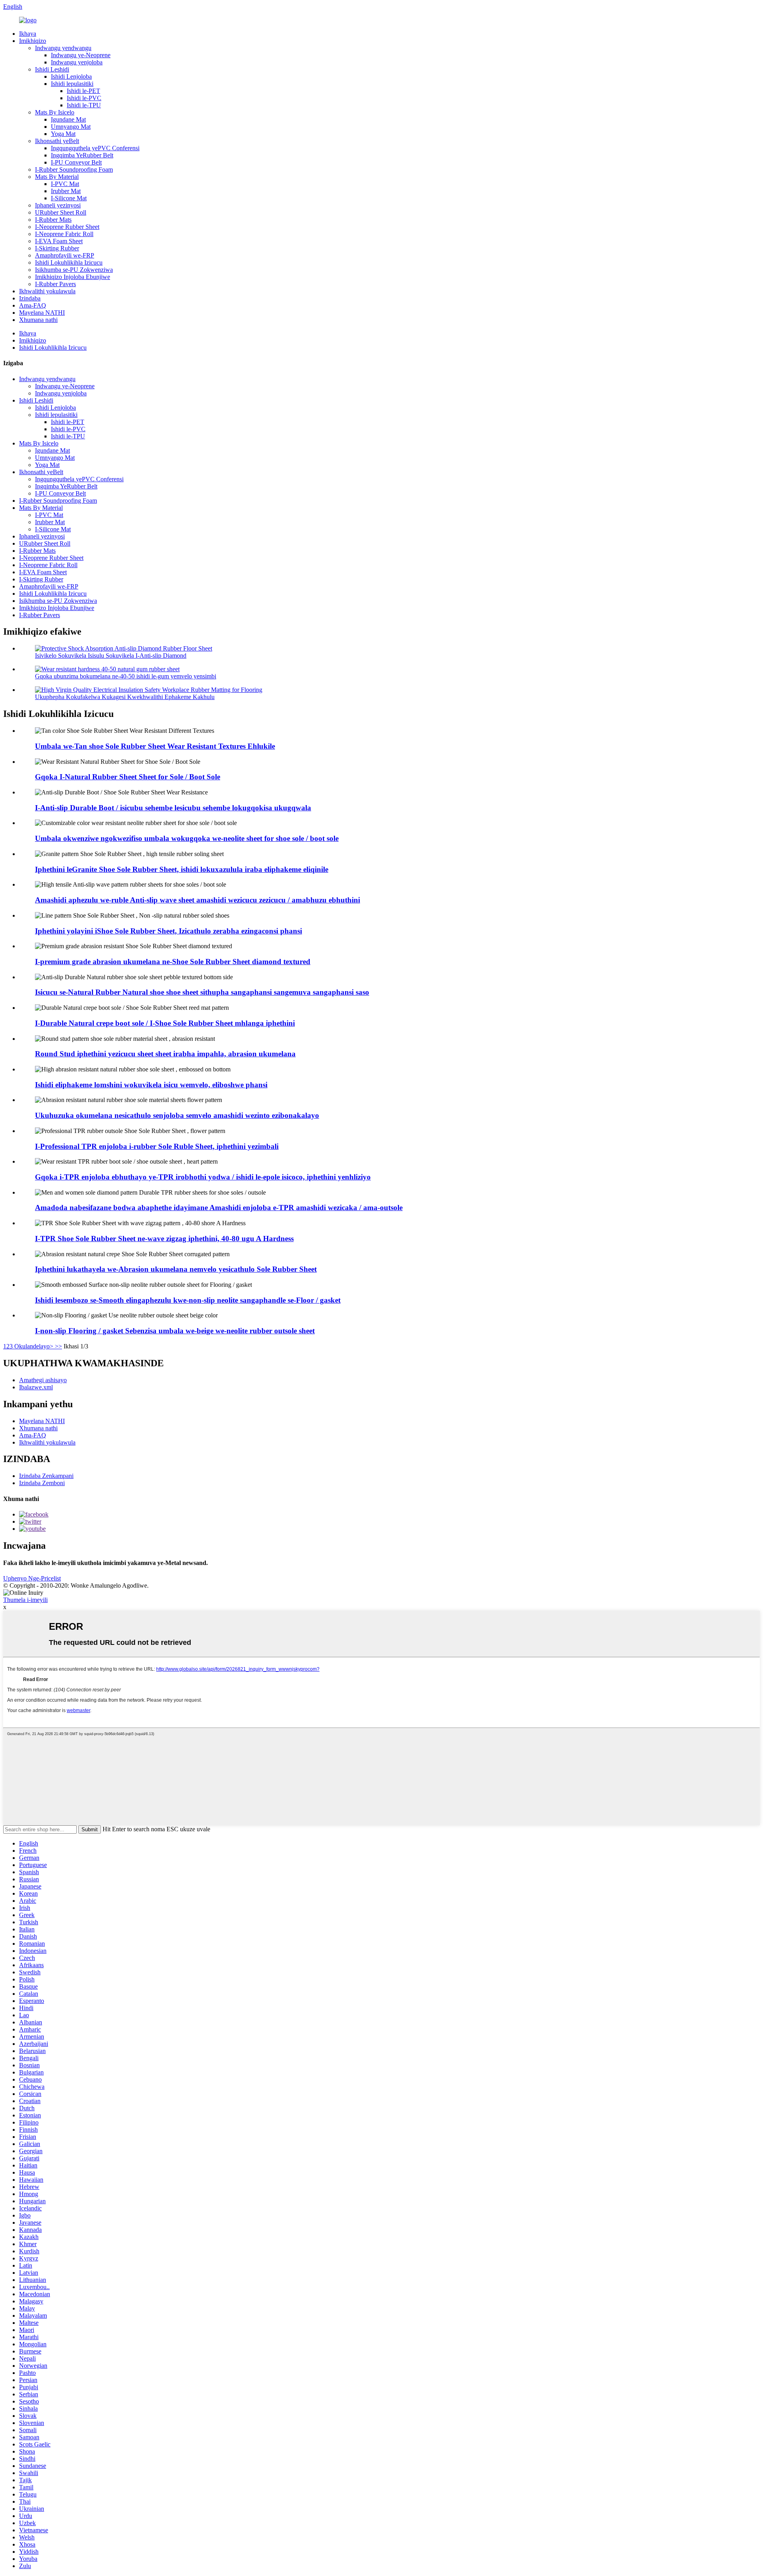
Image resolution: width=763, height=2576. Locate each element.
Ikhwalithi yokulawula (47, 291)
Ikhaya (28, 34)
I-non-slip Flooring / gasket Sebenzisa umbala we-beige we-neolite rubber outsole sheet (175, 1331)
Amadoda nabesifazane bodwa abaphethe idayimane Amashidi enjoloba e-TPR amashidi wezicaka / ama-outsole (219, 1208)
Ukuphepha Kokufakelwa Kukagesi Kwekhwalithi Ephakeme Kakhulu (125, 697)
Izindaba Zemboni (42, 1483)
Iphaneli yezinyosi (58, 205)
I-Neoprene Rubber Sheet (67, 227)
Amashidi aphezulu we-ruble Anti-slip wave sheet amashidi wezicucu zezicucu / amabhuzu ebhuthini (198, 900)
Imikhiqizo (33, 41)
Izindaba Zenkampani (46, 1476)
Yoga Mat (63, 134)
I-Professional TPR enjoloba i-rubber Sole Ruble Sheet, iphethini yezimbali (157, 1146)
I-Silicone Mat (69, 198)
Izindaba (30, 298)
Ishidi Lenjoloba (71, 77)
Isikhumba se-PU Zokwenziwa (74, 270)
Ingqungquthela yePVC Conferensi (95, 148)
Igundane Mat (68, 119)
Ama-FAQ (33, 305)
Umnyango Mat (71, 127)
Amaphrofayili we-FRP (65, 255)
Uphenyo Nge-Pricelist (32, 1578)
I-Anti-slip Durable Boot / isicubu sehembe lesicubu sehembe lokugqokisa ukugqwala (173, 808)
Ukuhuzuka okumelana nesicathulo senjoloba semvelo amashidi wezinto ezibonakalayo (177, 1115)
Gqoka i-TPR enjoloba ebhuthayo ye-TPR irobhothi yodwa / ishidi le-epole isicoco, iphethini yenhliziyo (203, 1177)
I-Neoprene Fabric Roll (64, 234)
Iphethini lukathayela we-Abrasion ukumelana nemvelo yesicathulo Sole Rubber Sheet (176, 1269)
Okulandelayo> (34, 1346)
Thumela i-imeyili (25, 1600)
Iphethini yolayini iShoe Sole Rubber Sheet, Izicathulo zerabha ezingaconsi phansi (168, 931)
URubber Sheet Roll (61, 212)
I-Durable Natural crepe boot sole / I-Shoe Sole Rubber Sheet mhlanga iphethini (165, 1023)
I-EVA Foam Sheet (59, 241)
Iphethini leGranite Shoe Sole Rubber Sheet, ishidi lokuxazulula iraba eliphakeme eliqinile (182, 869)
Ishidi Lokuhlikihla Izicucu (69, 262)
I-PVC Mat (65, 184)
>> (58, 1346)
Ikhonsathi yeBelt (57, 141)
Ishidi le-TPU (84, 105)
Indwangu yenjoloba (77, 62)
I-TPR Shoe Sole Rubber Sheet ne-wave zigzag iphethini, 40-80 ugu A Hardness (164, 1239)
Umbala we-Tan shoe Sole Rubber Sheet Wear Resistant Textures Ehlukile (155, 746)
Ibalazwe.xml (36, 1387)
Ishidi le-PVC (84, 98)
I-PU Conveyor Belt (76, 162)
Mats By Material (57, 177)
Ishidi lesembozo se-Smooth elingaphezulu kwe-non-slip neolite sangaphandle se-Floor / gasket (188, 1300)
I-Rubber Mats (53, 220)
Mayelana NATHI (42, 313)
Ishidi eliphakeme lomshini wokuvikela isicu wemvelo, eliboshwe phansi (151, 1085)
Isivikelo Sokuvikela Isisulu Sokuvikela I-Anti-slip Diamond (111, 656)
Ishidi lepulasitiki (72, 84)
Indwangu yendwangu (63, 48)
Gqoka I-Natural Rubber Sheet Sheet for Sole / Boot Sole (128, 777)
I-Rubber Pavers (55, 284)
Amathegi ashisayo (43, 1380)
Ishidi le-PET (83, 91)
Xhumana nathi (38, 320)
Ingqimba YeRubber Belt (82, 155)
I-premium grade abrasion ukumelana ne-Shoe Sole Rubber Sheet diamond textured (173, 962)
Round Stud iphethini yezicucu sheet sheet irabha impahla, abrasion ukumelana (165, 1054)
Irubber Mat (66, 191)
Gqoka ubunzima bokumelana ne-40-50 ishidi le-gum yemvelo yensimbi (126, 676)
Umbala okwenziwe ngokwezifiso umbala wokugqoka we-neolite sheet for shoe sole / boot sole (187, 838)
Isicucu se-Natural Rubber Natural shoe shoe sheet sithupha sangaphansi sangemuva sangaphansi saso (202, 992)
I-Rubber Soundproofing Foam (74, 169)
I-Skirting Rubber (57, 248)
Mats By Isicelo (55, 112)
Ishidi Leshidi (52, 69)
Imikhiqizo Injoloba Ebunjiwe (73, 277)
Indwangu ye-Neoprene (81, 55)
